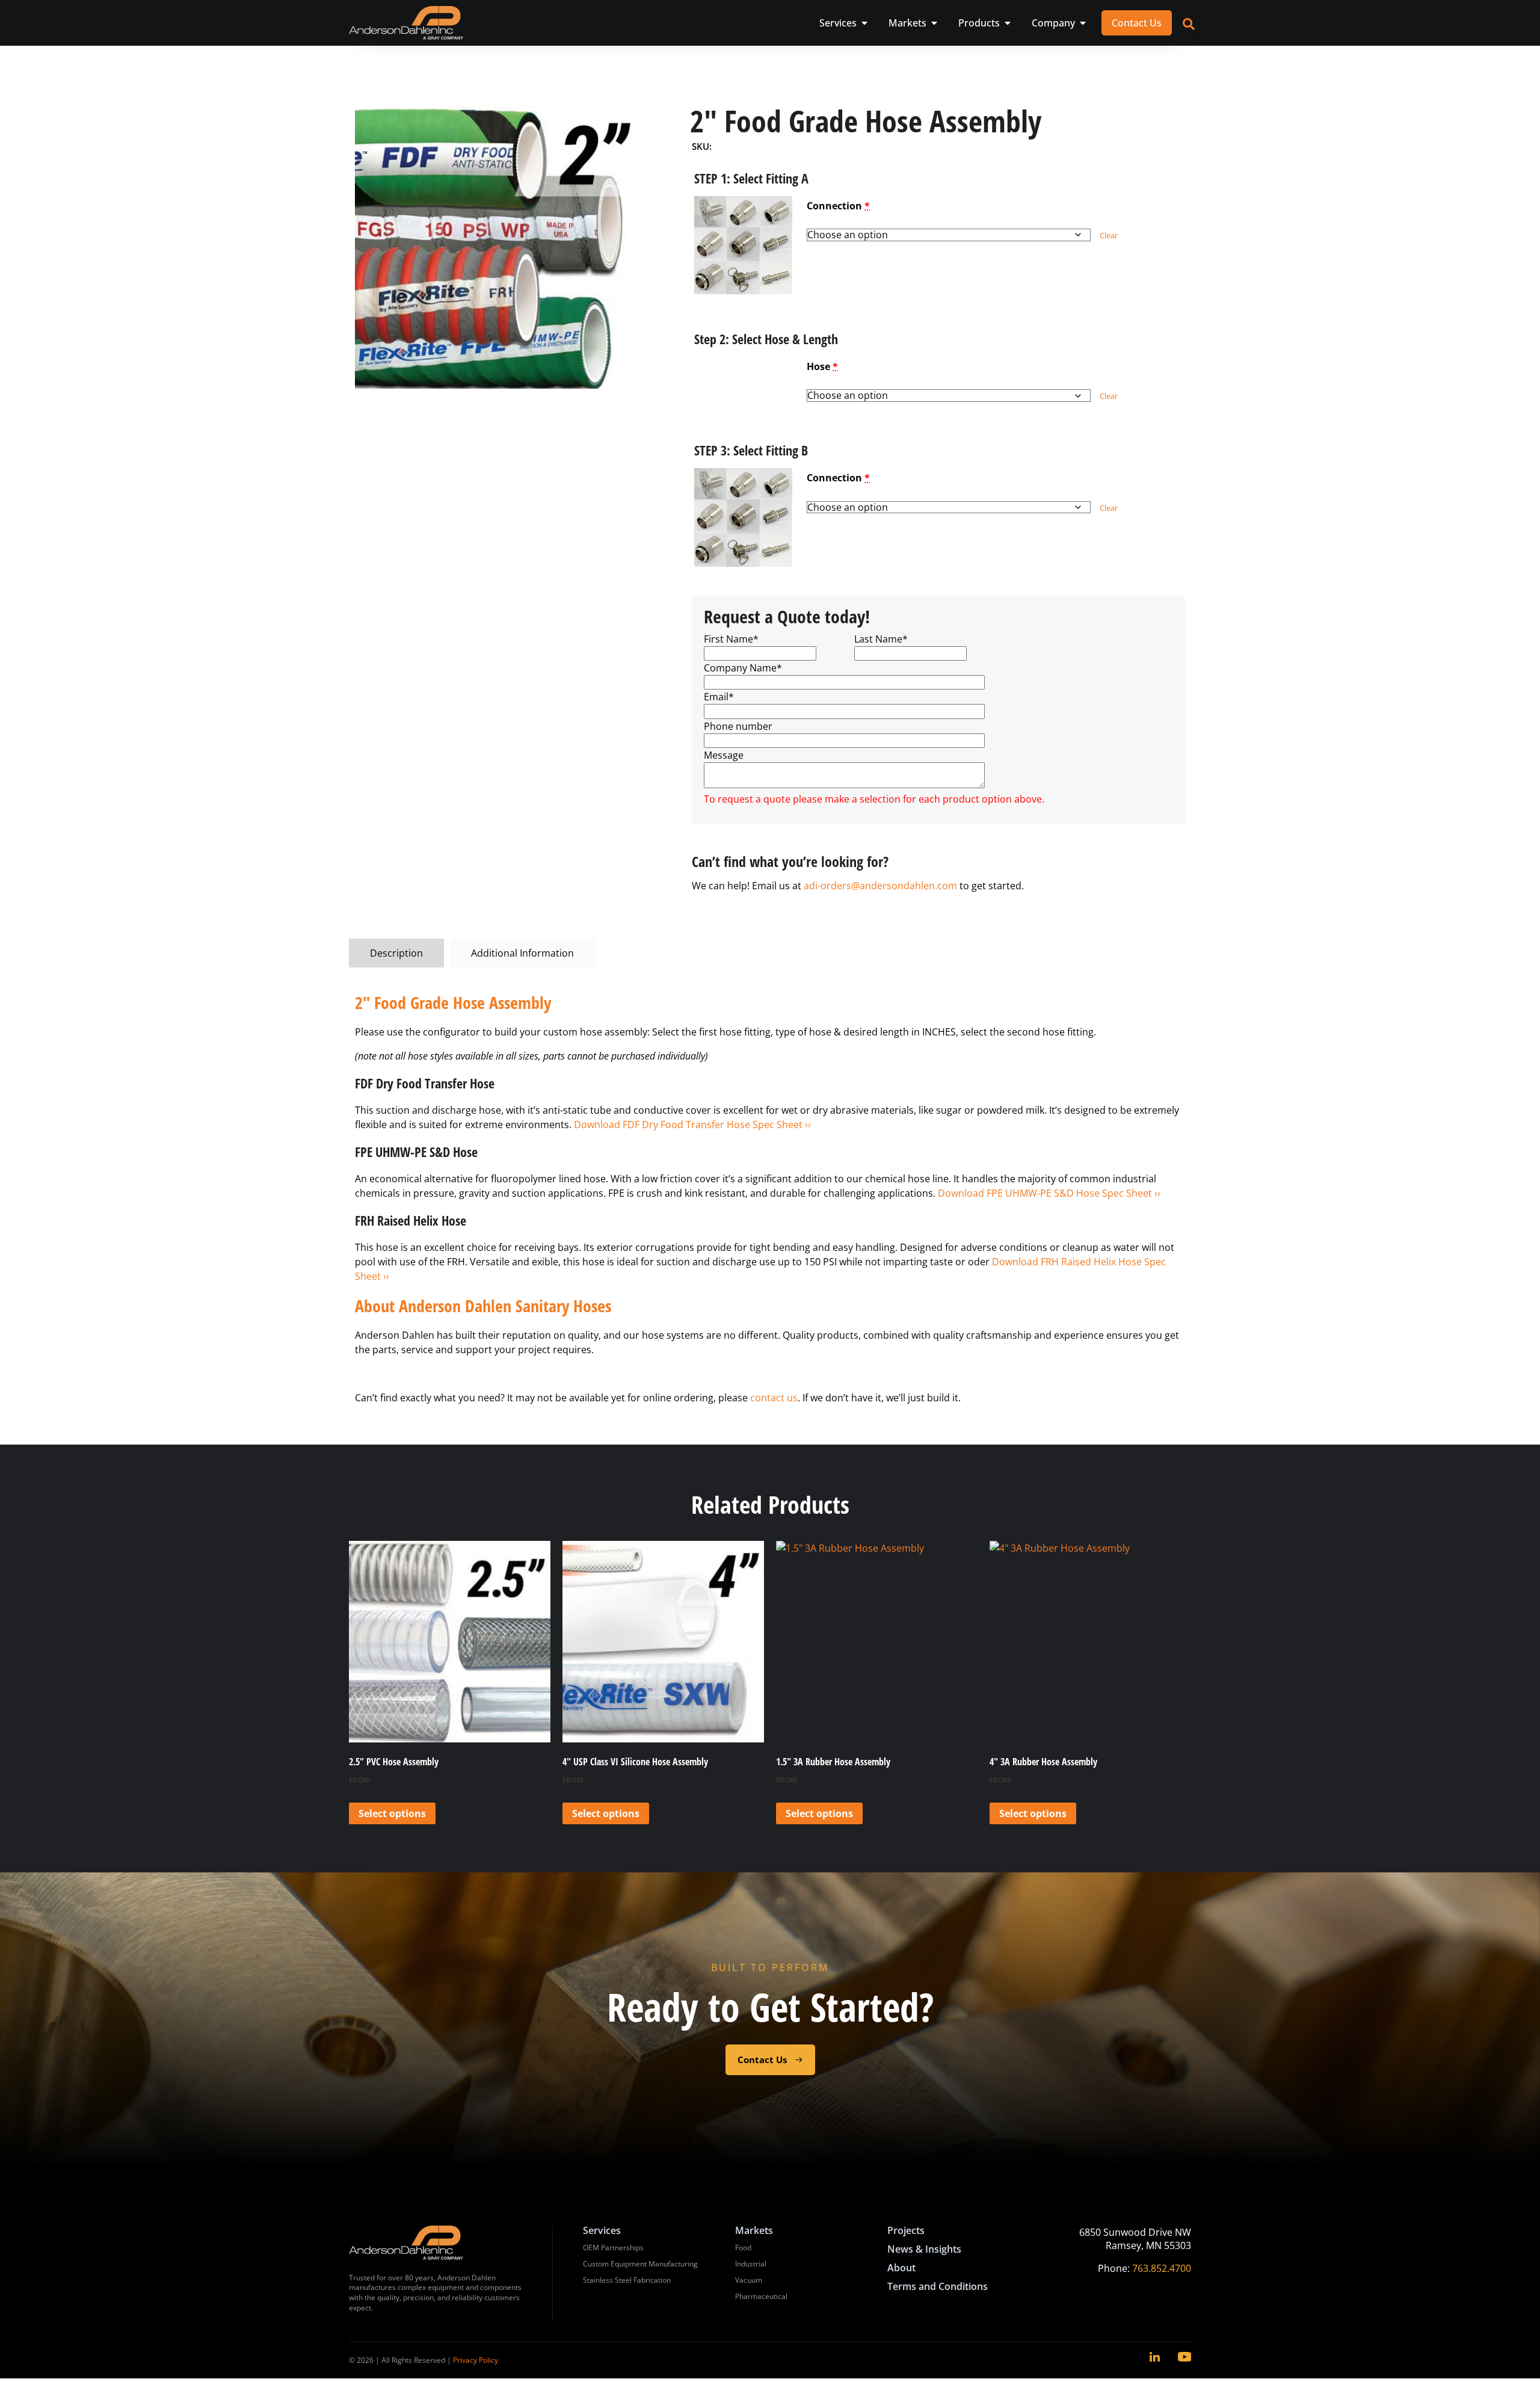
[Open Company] (1083, 23)
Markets (754, 2230)
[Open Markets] (934, 23)
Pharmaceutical (761, 2296)
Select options (392, 1813)
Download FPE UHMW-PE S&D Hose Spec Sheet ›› (1049, 1193)
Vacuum (749, 2280)
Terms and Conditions (938, 2286)
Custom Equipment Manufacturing (640, 2264)
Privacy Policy (476, 2360)
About (901, 2268)
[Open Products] (1008, 23)
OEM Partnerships (613, 2248)
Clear (1109, 235)
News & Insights (924, 2249)
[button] (743, 245)
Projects (906, 2230)
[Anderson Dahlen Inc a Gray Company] (406, 23)
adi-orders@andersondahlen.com (880, 886)
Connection (838, 206)
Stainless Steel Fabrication (627, 2280)
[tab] (396, 953)
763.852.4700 (1162, 2268)
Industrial (751, 2264)
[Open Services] (864, 23)
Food (743, 2248)
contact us (774, 1398)
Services (602, 2230)
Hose (822, 366)
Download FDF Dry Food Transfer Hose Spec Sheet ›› (692, 1125)
